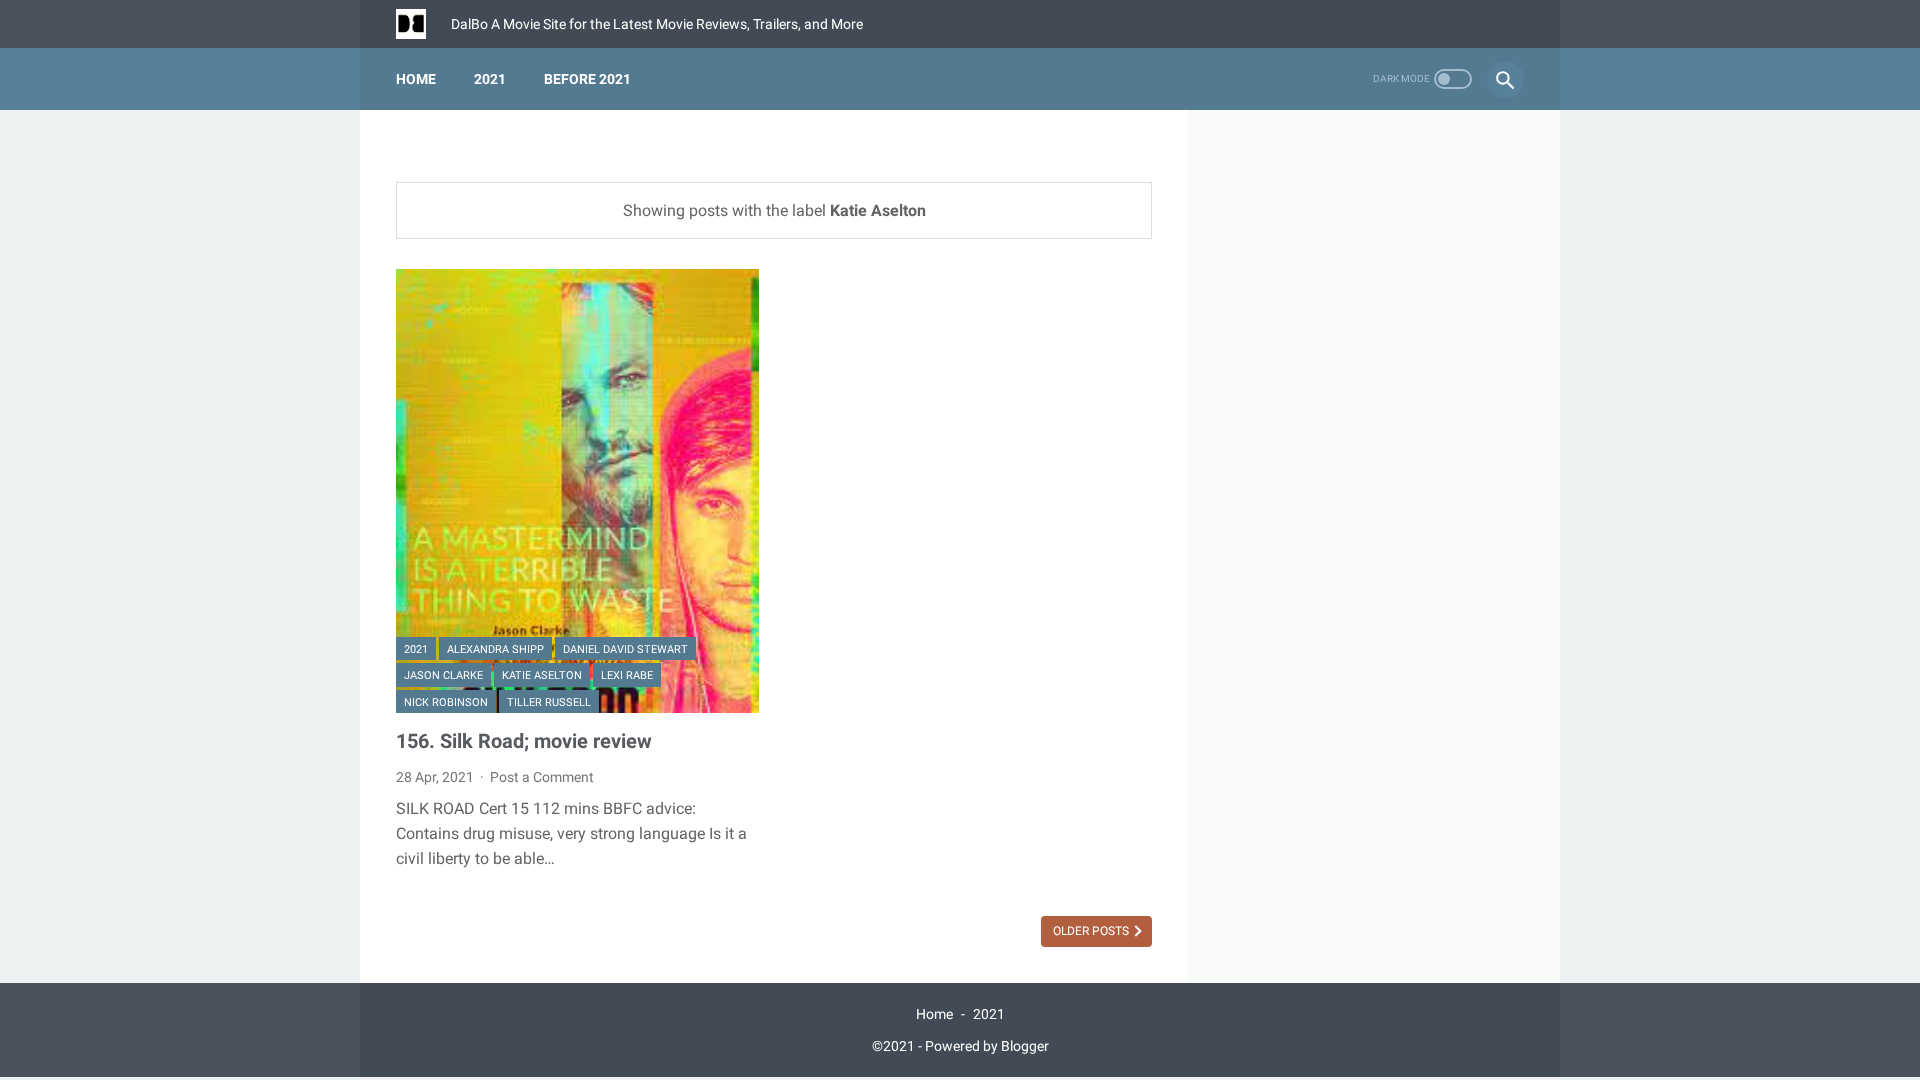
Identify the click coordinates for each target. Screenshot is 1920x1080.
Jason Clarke (443, 675)
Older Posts (1092, 931)
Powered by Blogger (987, 1046)
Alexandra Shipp (495, 649)
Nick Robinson (446, 702)
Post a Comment (542, 777)
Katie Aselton (542, 675)
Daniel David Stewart (625, 649)
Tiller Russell (549, 702)
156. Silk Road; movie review (524, 741)
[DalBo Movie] (423, 24)
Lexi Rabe (627, 675)
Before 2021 (587, 79)
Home (416, 79)
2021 (490, 79)
